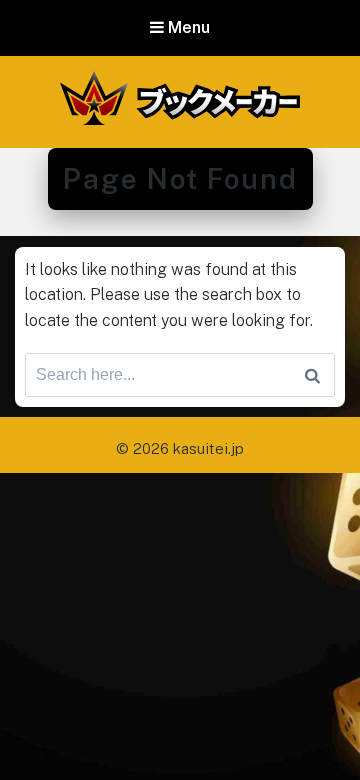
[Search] (312, 375)
